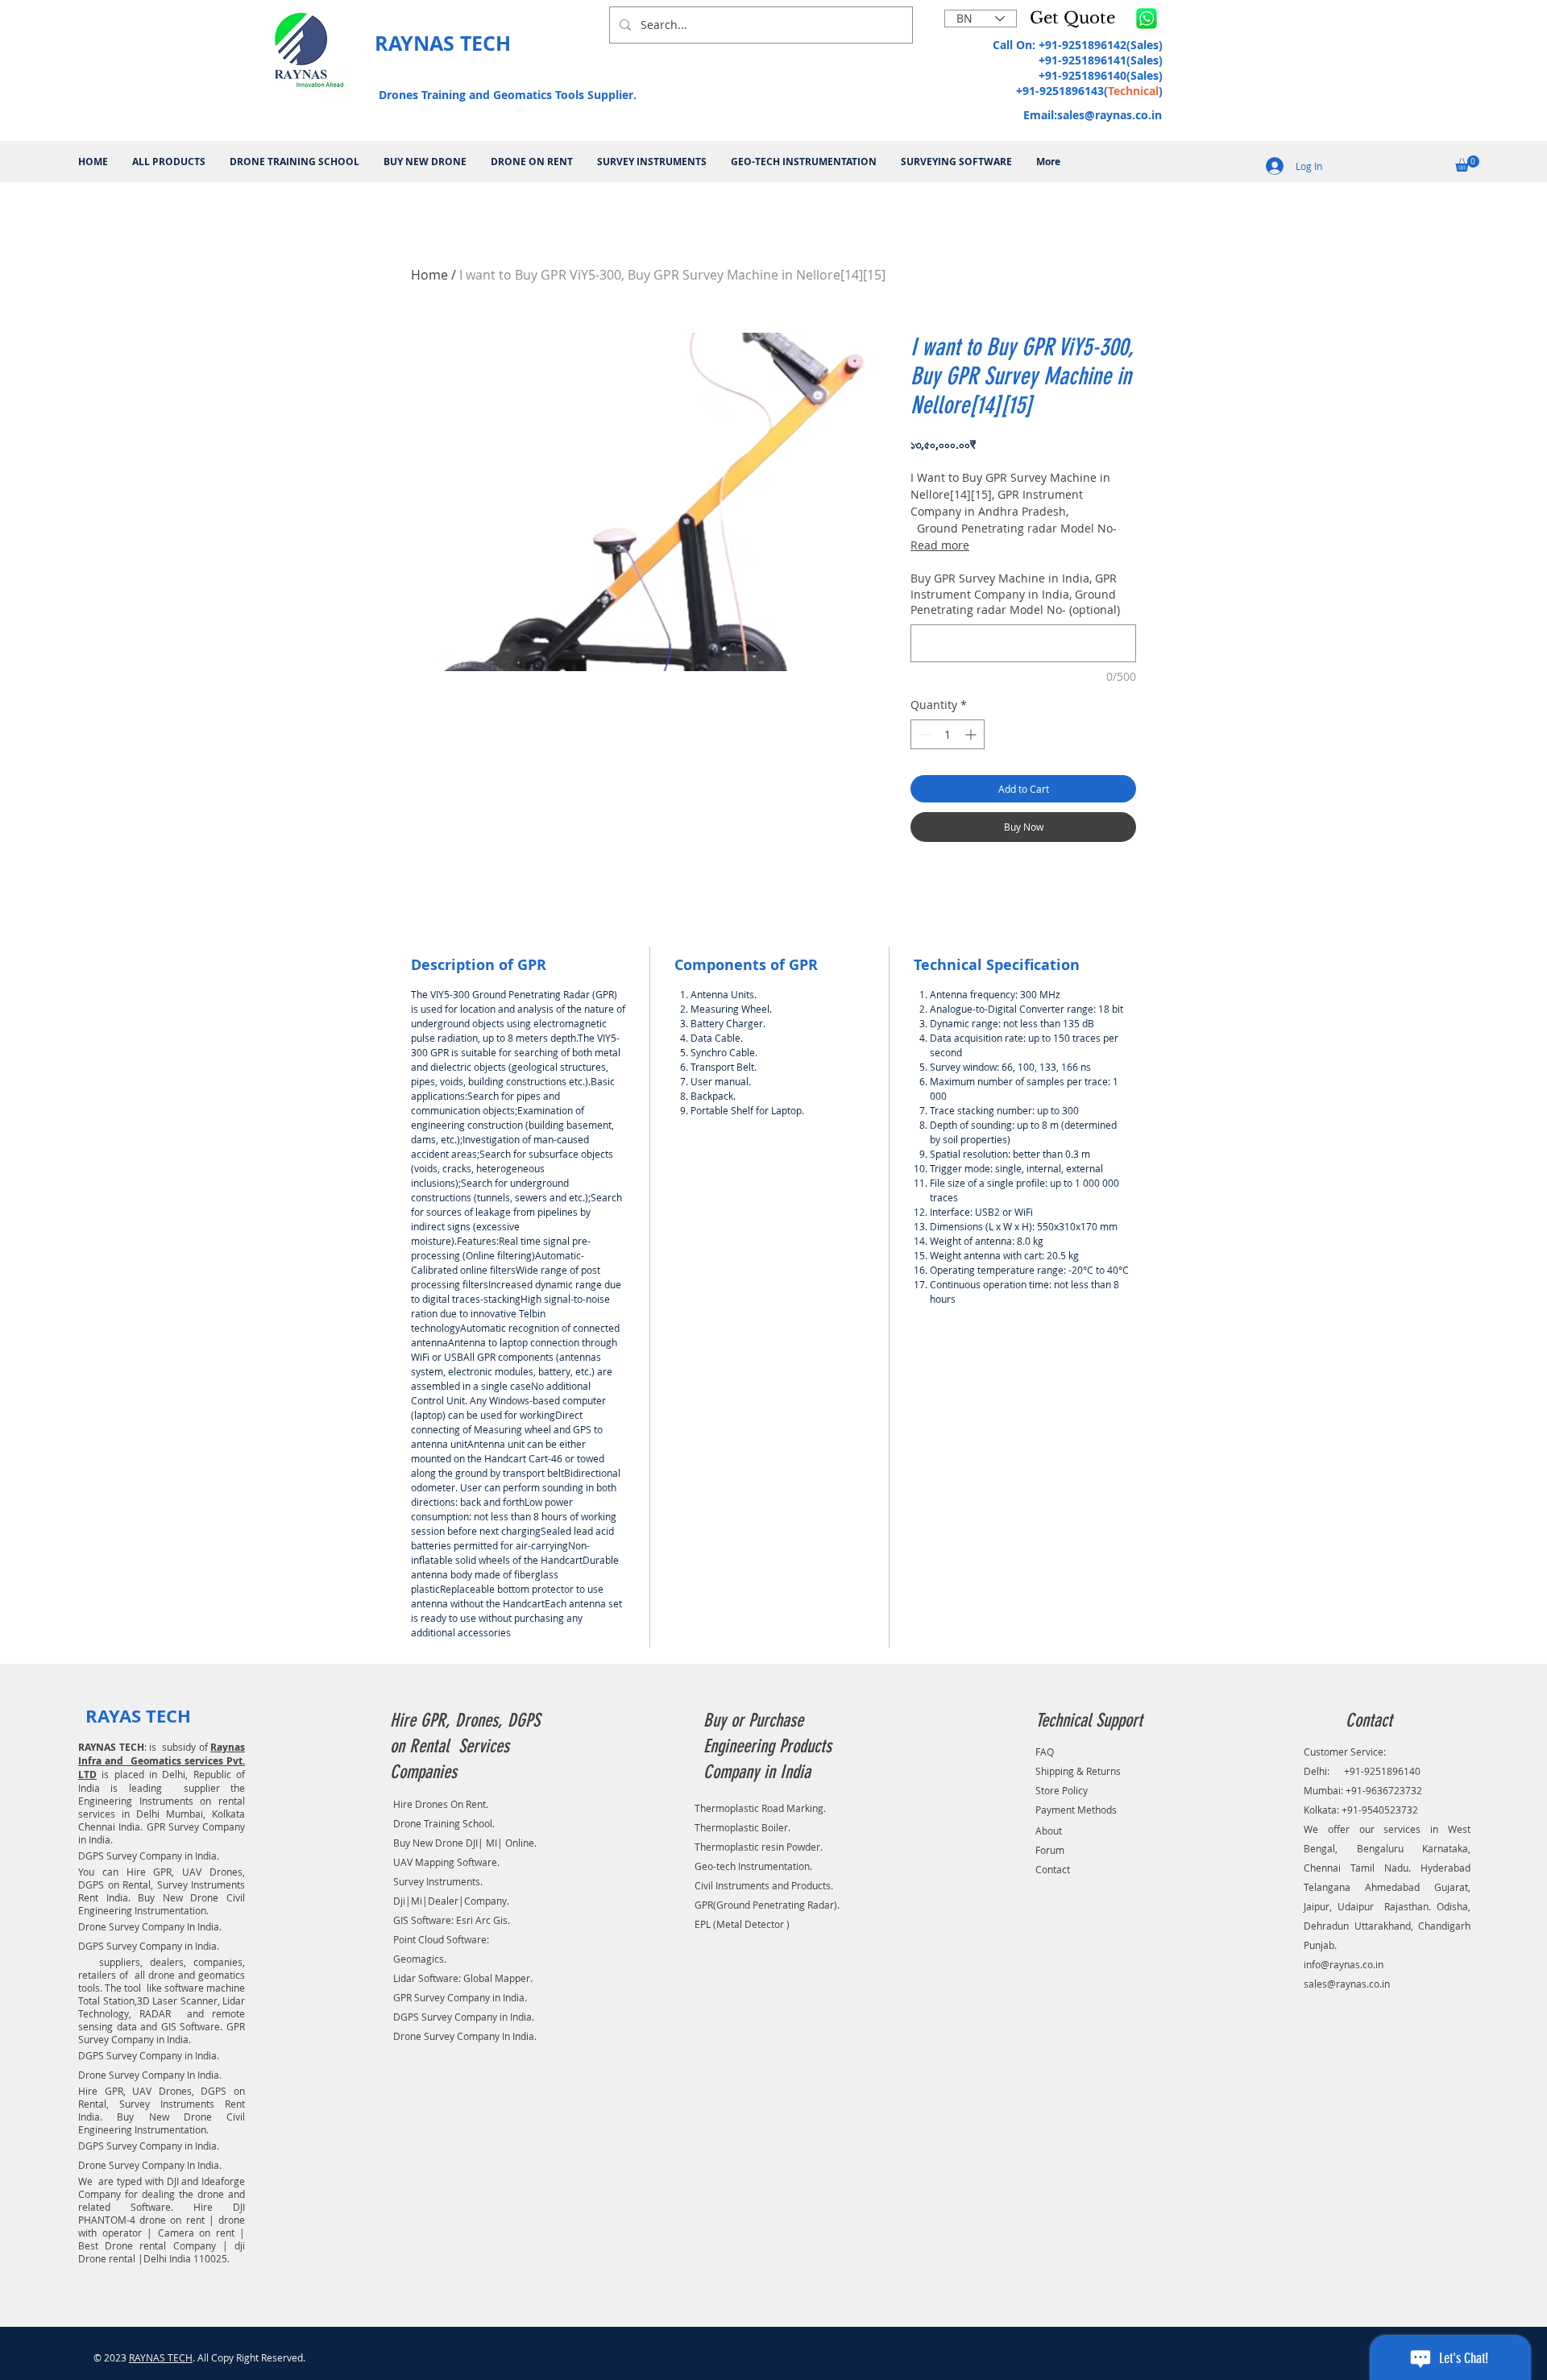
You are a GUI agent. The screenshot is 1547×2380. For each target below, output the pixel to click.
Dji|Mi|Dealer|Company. (451, 1901)
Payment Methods (1076, 1810)
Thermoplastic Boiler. (742, 1827)
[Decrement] (923, 734)
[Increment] (972, 734)
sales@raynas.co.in (1109, 115)
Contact (1053, 1869)
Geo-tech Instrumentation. (753, 1866)
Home (429, 275)
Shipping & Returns (1078, 1771)
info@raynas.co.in (1344, 1964)
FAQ (1045, 1752)
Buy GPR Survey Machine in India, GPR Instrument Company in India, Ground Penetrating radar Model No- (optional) (1015, 594)
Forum (1050, 1850)
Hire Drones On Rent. (441, 1804)
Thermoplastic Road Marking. (760, 1808)
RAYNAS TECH (161, 2357)
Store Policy (1062, 1790)
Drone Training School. (444, 1823)
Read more (940, 545)
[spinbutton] (948, 734)
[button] (1076, 18)
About (1049, 1831)
